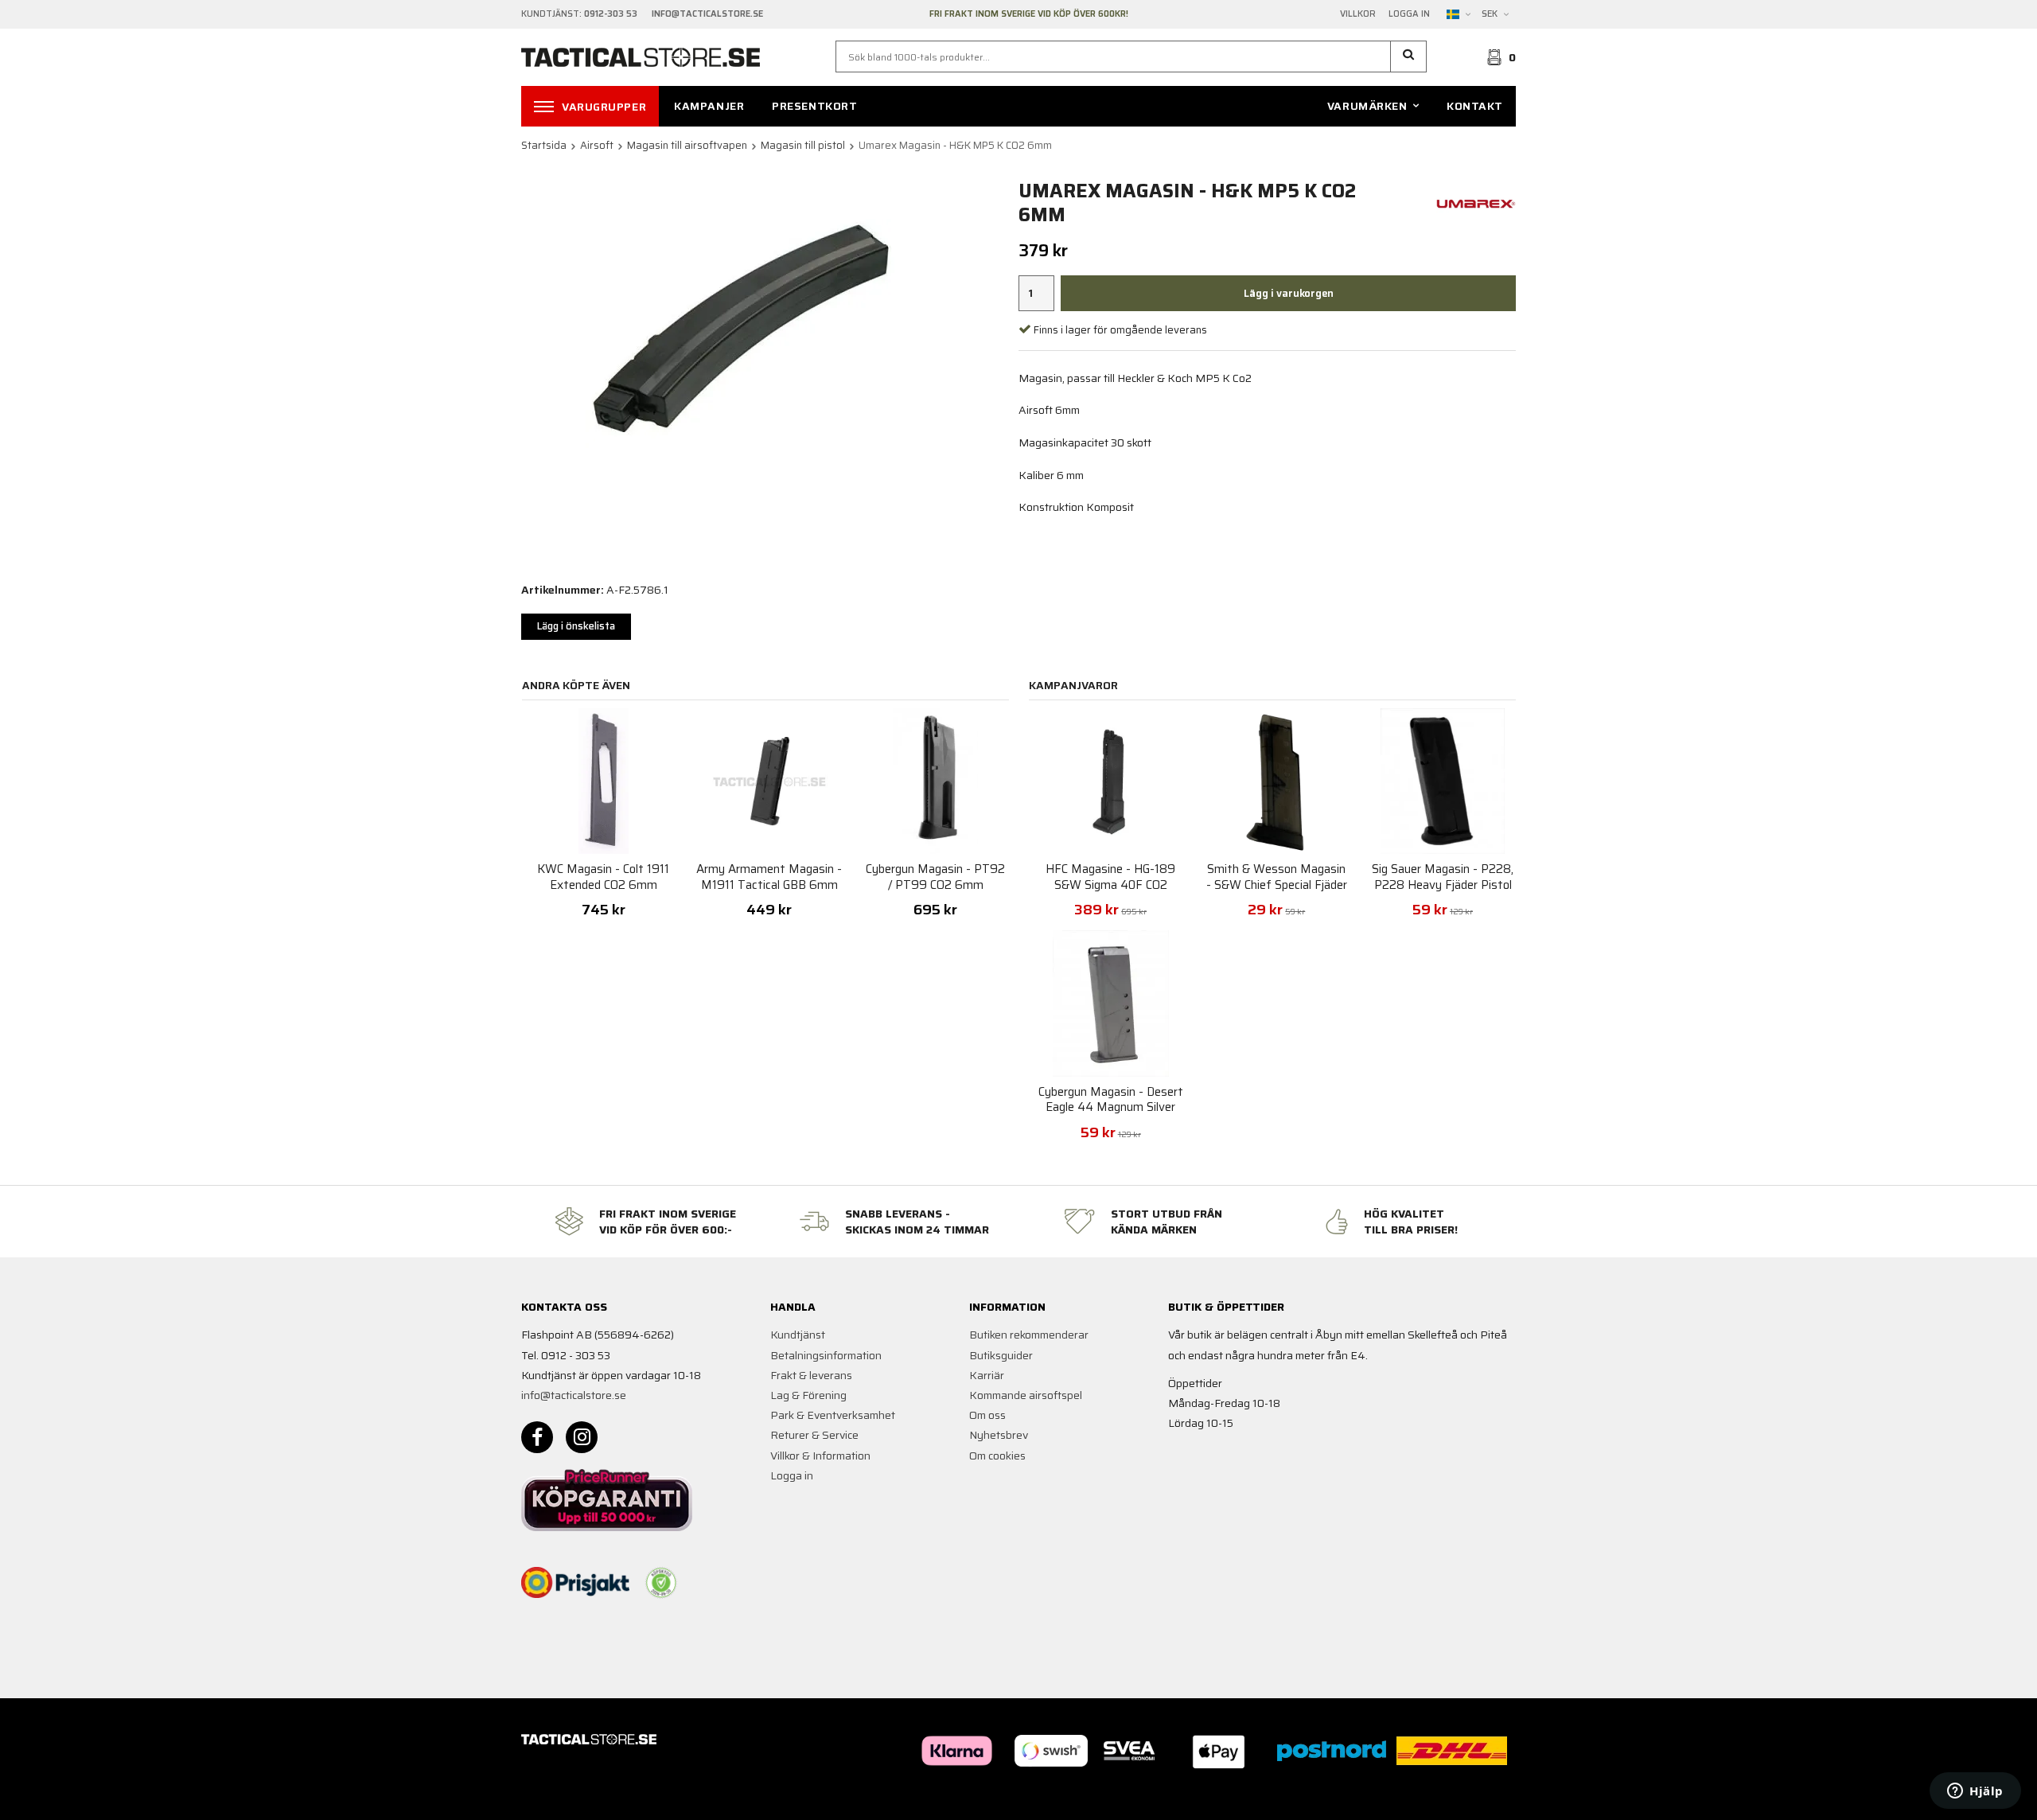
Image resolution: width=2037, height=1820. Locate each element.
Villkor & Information (820, 1456)
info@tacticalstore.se (574, 1395)
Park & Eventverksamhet (833, 1415)
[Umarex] (1476, 202)
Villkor (1358, 14)
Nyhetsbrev (999, 1435)
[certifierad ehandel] (661, 1583)
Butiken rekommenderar (1029, 1335)
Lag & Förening (808, 1395)
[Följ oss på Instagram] (582, 1437)
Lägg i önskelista (576, 626)
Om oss (987, 1415)
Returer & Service (814, 1435)
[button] (1409, 57)
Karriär (987, 1375)
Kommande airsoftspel (1026, 1395)
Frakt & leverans (811, 1375)
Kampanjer (709, 106)
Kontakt (1475, 106)
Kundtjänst (798, 1335)
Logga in (1409, 14)
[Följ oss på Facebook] (537, 1437)
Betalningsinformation (826, 1355)
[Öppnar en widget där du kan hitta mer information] (1975, 1792)
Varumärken (1367, 106)
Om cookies (997, 1456)
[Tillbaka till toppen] (1494, 1798)
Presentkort (814, 106)
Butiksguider (1001, 1355)
